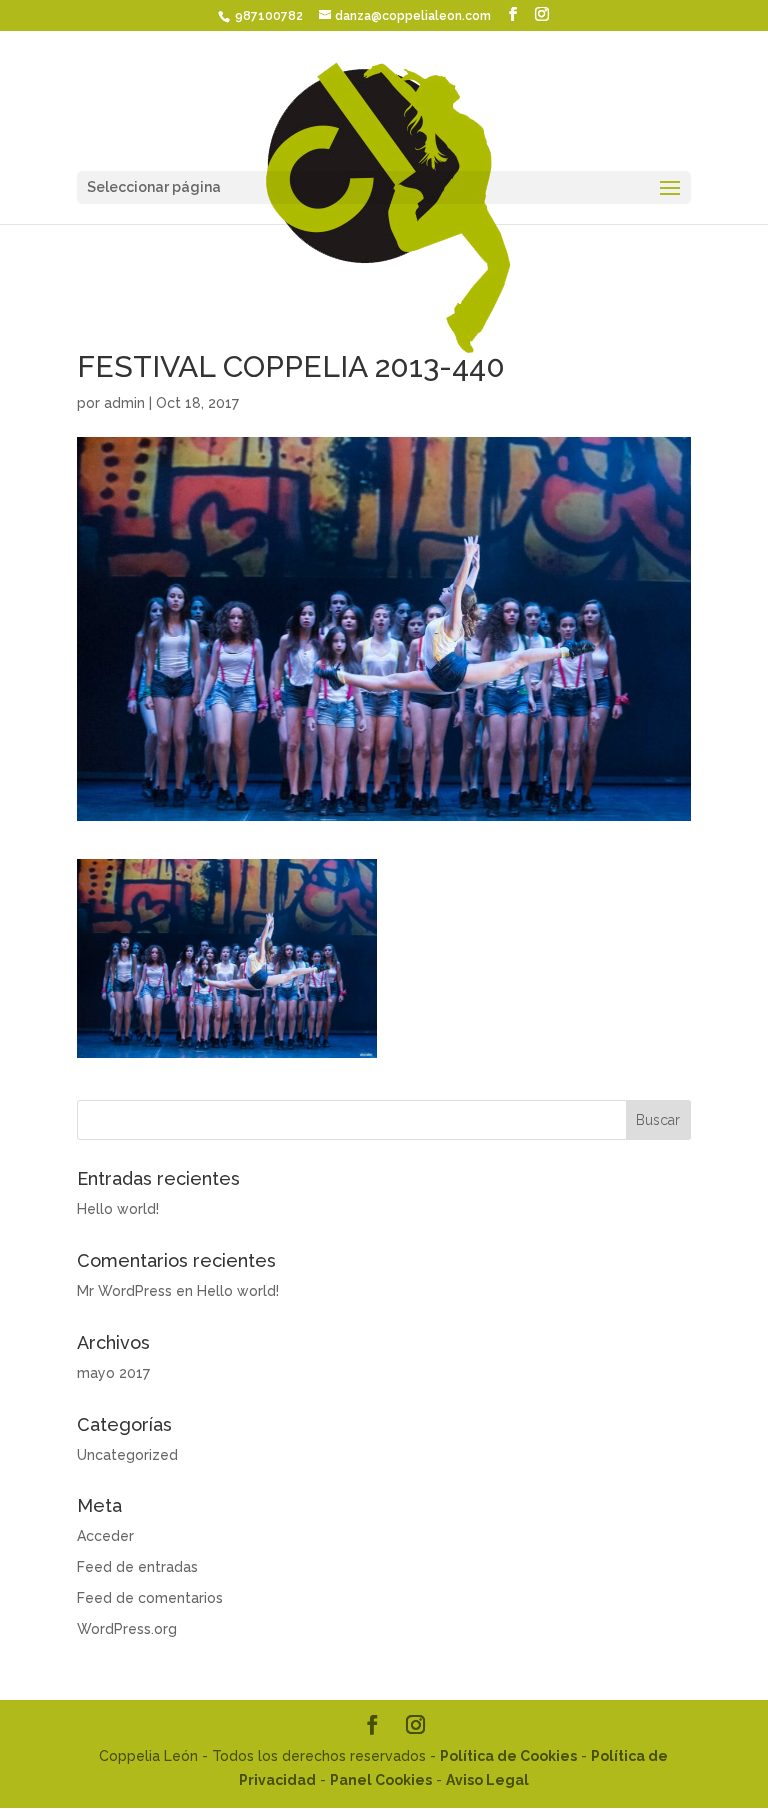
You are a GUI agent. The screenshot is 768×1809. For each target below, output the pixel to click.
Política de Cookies (508, 1756)
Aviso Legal (487, 1780)
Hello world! (118, 1209)
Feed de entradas (137, 1567)
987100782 (267, 16)
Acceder (105, 1536)
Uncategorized (127, 1455)
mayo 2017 (113, 1373)
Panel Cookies (381, 1780)
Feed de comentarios (150, 1598)
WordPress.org (127, 1629)
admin (124, 403)
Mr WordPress (124, 1291)
